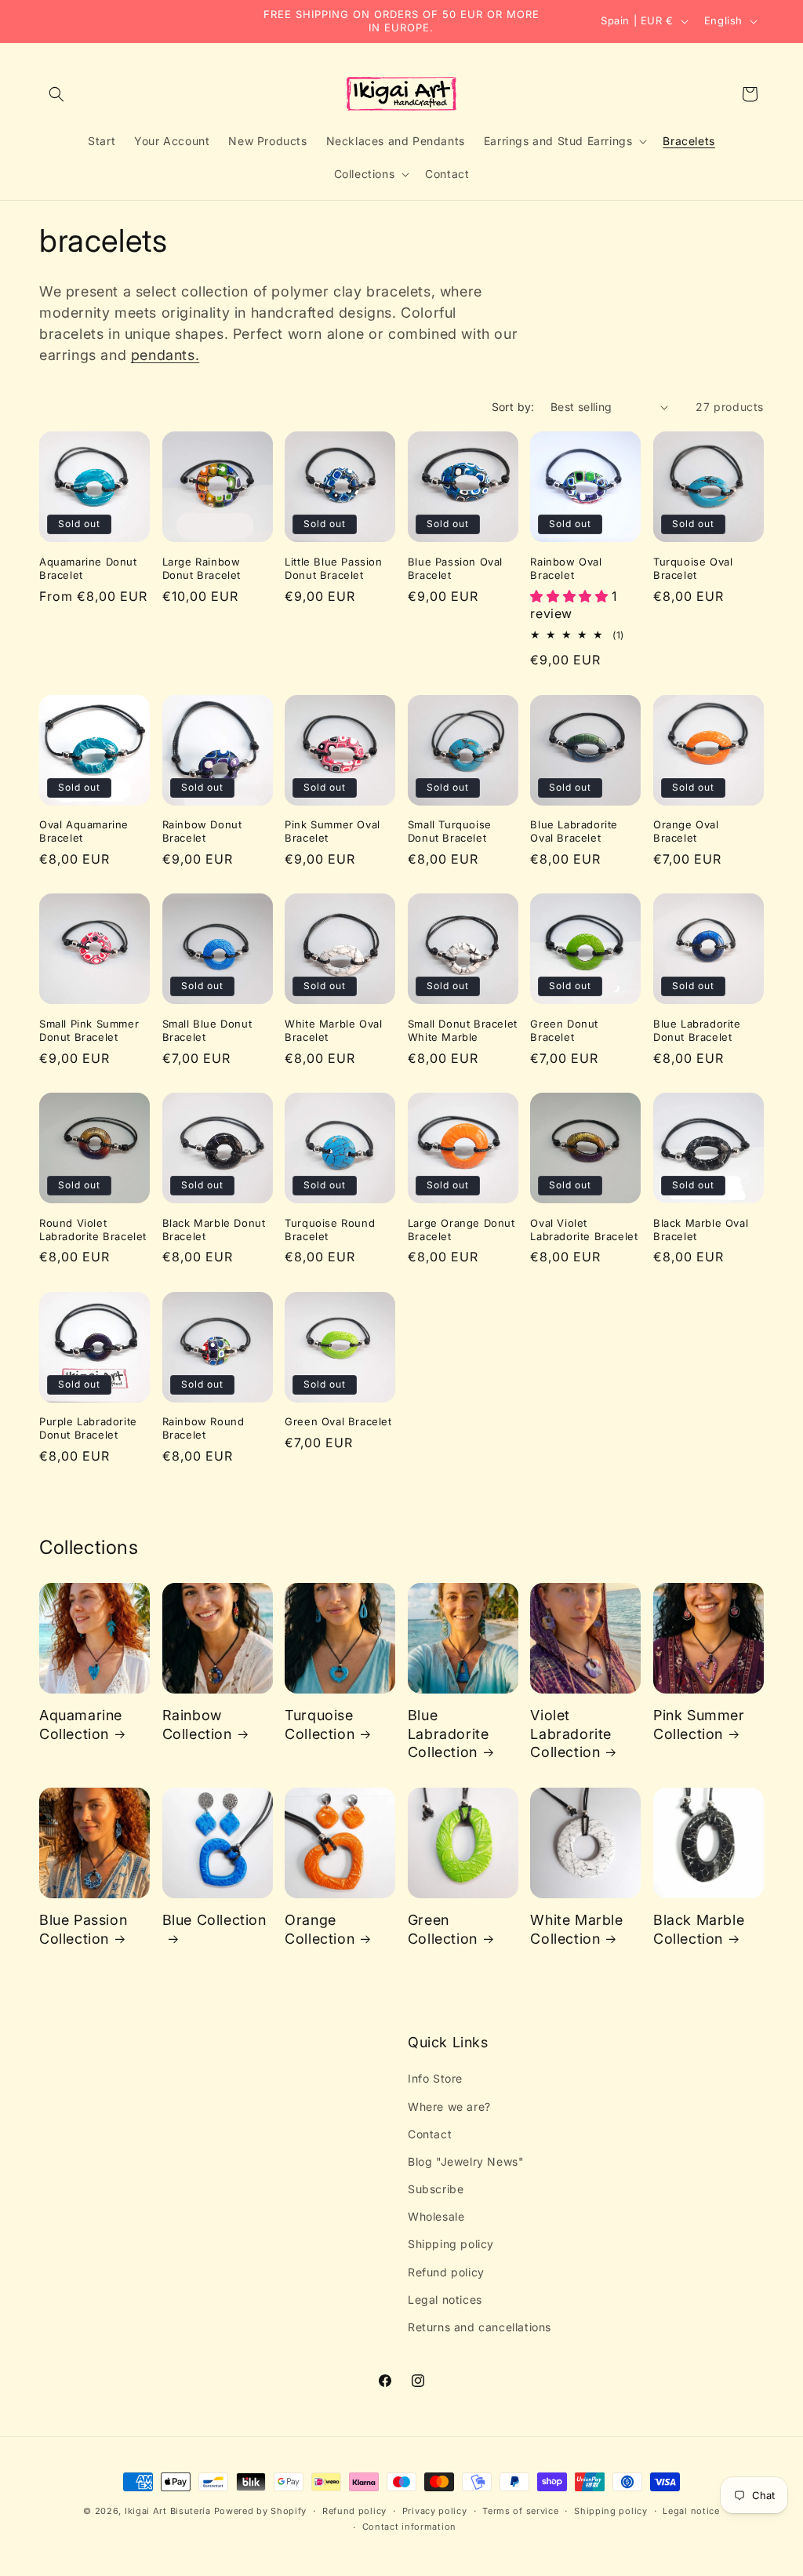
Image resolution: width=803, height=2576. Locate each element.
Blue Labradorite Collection (449, 1734)
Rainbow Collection (197, 1724)
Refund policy (446, 2272)
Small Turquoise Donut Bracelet (450, 831)
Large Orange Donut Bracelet (461, 1230)
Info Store (435, 2078)
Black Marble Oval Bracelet (701, 1230)
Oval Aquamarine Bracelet (84, 831)
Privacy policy (435, 2511)
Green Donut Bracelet (564, 1030)
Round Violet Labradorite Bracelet (93, 1230)
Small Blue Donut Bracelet (207, 1030)
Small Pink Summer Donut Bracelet (89, 1030)
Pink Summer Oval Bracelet (332, 831)
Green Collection (443, 1929)
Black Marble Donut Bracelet (214, 1230)
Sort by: (513, 407)
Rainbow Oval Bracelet (566, 568)
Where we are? (449, 2107)
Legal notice (691, 2511)
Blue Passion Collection (83, 1929)
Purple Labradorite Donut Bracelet (88, 1428)
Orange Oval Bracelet (686, 831)
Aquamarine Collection (81, 1724)
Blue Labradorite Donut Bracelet (697, 1030)
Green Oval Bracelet (338, 1421)
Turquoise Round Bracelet (330, 1230)
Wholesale (436, 2216)
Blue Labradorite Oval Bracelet (574, 831)
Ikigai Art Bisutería (168, 2511)
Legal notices (445, 2299)
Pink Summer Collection (699, 1724)
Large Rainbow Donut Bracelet (202, 568)
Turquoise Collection (320, 1724)
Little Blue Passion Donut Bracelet (333, 568)
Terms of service (520, 2511)
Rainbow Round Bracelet (203, 1428)
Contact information (409, 2527)
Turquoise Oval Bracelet (693, 568)
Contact (430, 2134)
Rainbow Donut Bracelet (202, 831)
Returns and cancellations (480, 2327)
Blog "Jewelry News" (466, 2161)
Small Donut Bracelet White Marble (463, 1030)
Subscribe (436, 2189)
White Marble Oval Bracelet (333, 1030)
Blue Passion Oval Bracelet (455, 568)
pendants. (165, 355)
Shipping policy (451, 2244)
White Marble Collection (576, 1929)
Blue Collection (214, 1920)
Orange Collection (320, 1929)
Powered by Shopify (261, 2511)
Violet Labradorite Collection (571, 1734)
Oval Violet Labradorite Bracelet (584, 1230)
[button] (56, 94)
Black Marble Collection (699, 1929)
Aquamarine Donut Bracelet (88, 568)
